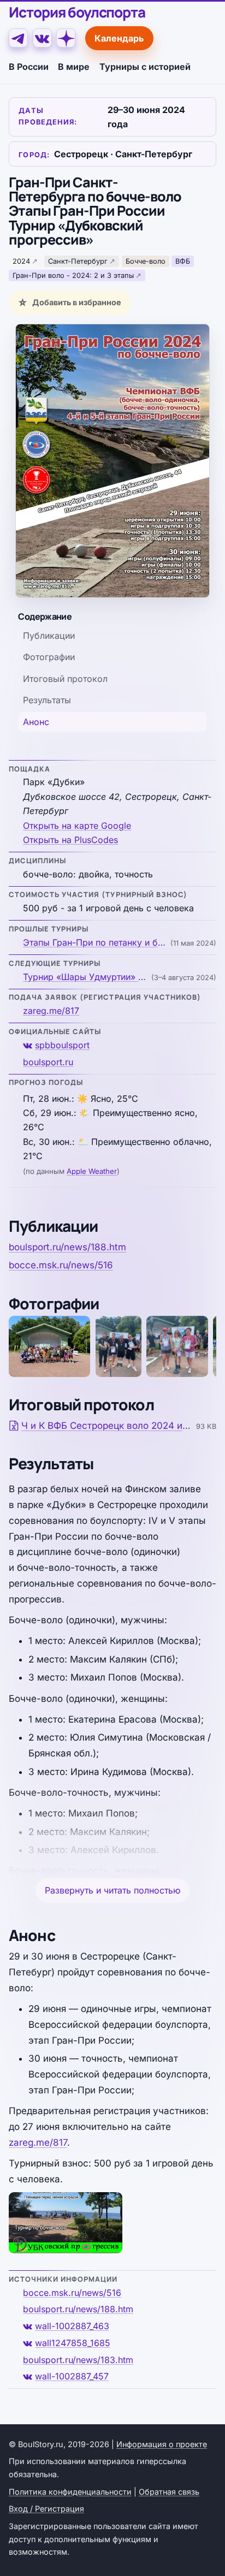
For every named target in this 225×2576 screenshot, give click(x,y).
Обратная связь (169, 2492)
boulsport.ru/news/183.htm (78, 2360)
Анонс (36, 722)
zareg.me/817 (51, 1011)
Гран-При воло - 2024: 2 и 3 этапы (73, 275)
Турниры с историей (145, 67)
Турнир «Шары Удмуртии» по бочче (86, 977)
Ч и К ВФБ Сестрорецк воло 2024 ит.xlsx (107, 1426)
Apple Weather (92, 1171)
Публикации (49, 636)
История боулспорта (77, 12)
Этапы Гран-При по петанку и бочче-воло (95, 942)
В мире (74, 67)
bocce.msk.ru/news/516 (61, 1265)
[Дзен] (66, 38)
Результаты (47, 700)
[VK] (42, 38)
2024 (21, 261)
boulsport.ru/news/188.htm (67, 1247)
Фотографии (49, 657)
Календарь (119, 38)
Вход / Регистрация (46, 2509)
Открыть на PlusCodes (70, 840)
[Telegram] (18, 38)
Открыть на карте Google (77, 826)
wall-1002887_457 (72, 2376)
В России (29, 67)
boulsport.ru (48, 1062)
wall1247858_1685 (73, 2343)
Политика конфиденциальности (70, 2492)
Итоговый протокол (65, 679)
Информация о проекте (162, 2444)
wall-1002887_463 (72, 2326)
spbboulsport (62, 1045)
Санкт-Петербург (78, 261)
